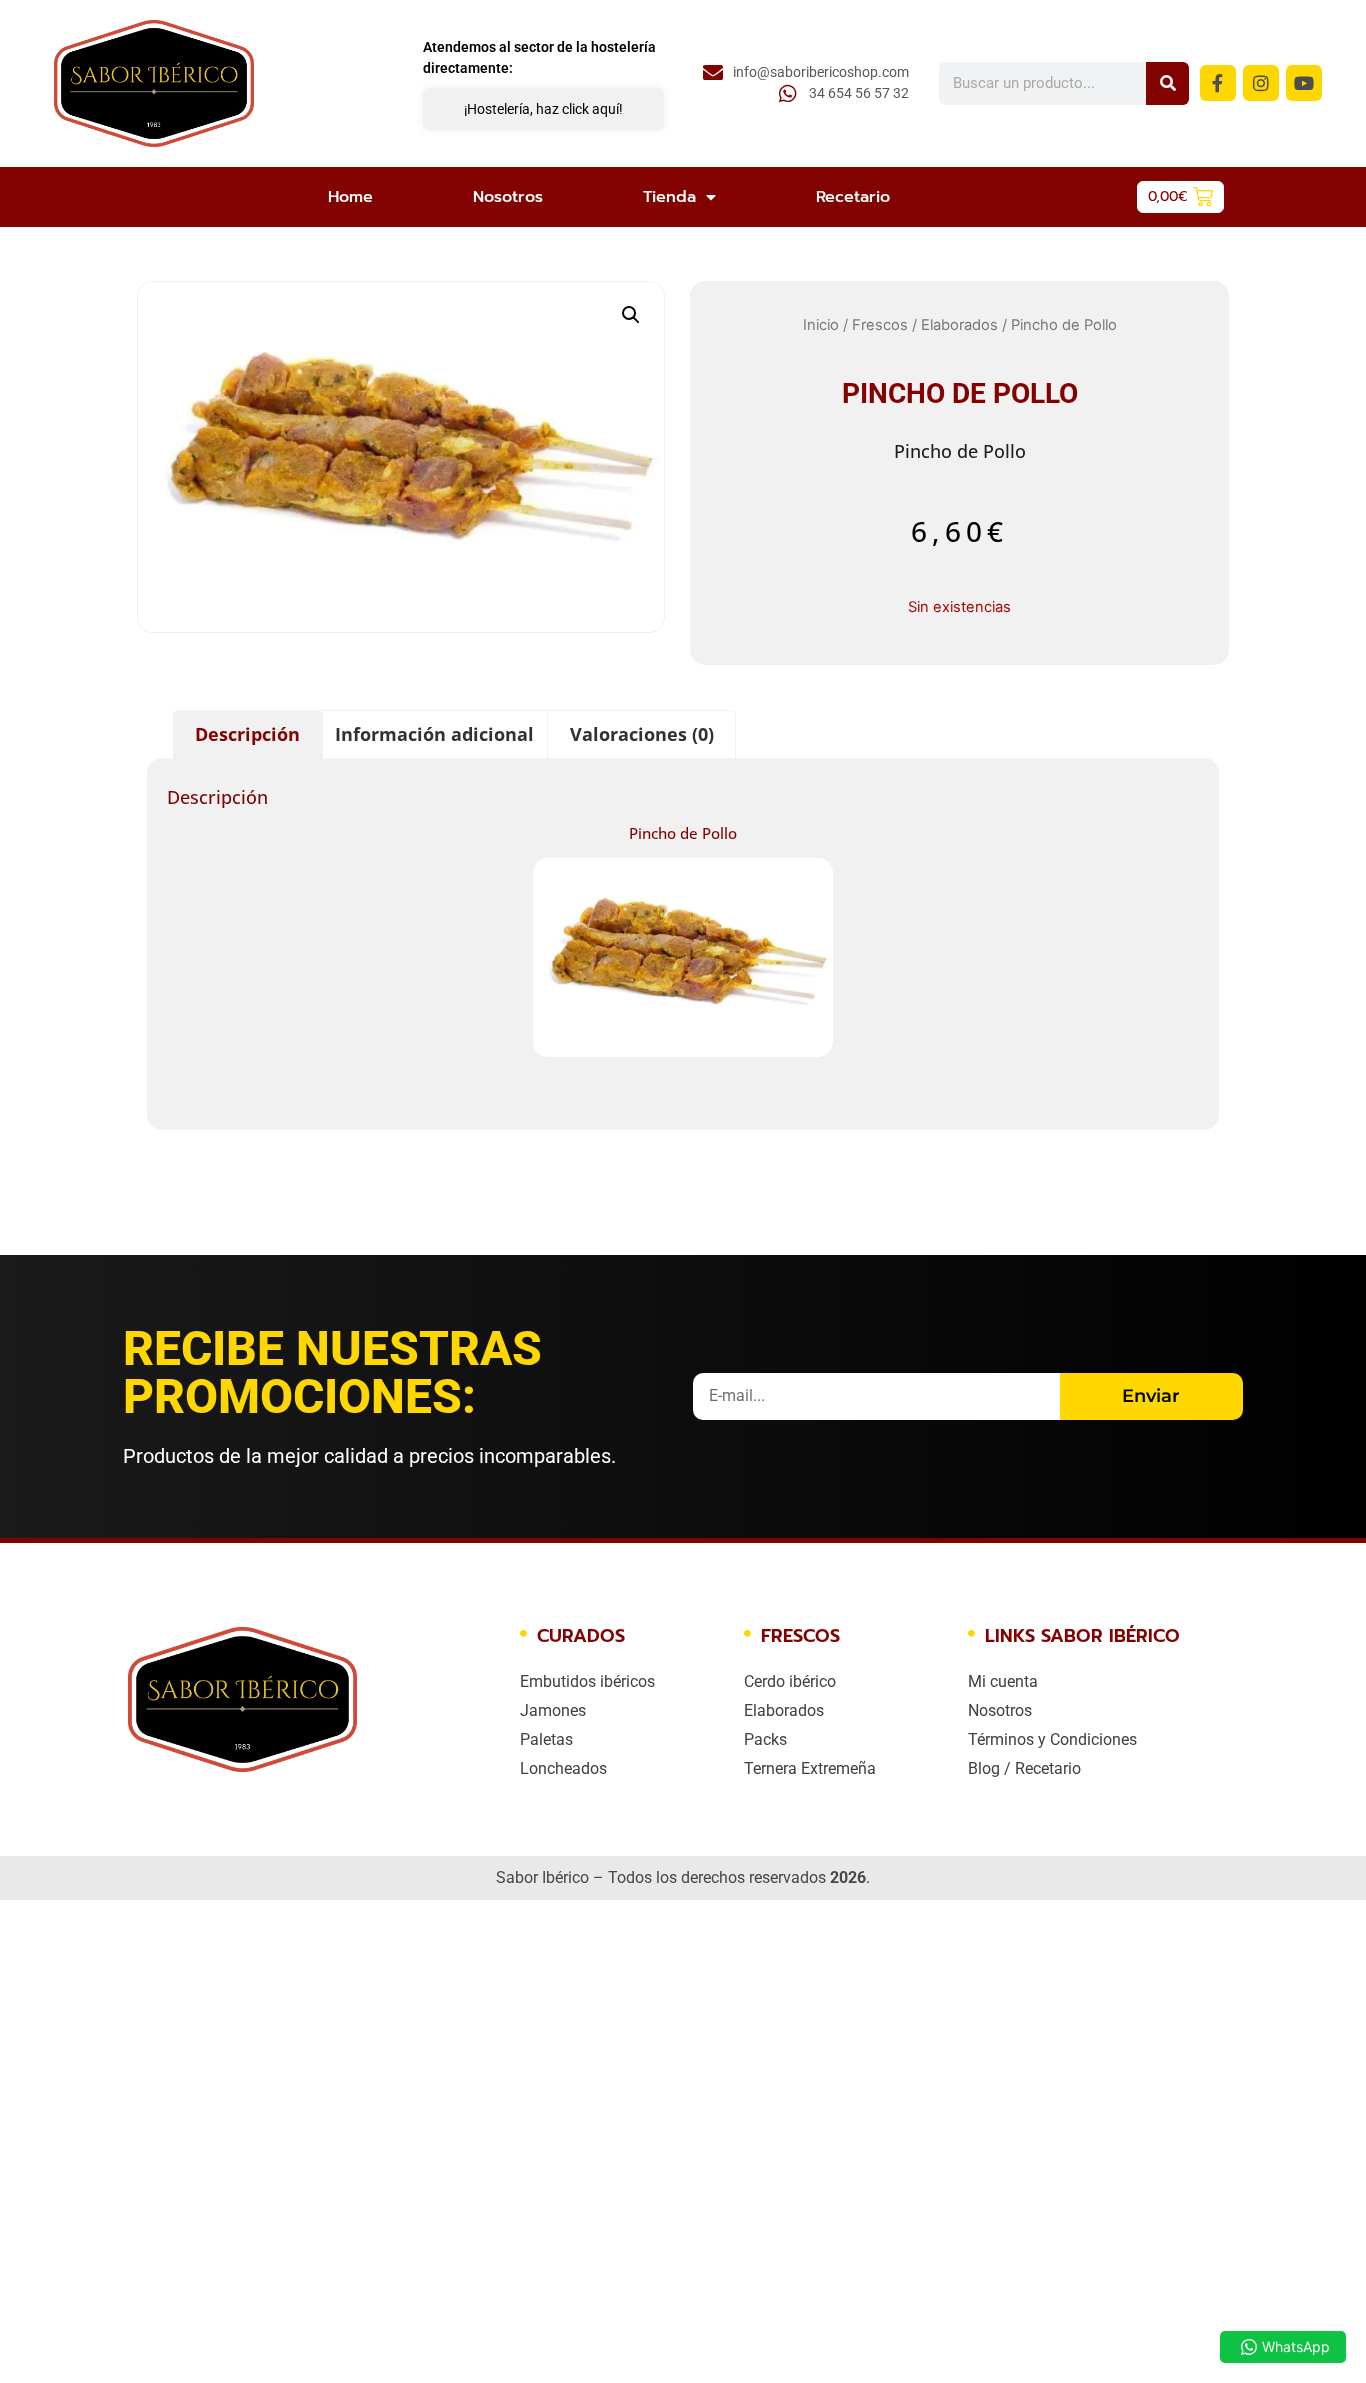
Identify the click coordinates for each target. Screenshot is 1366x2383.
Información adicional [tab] (434, 734)
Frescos (880, 325)
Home (350, 197)
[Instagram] (1261, 83)
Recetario (853, 197)
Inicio (821, 325)
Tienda (669, 197)
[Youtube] (1304, 83)
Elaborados (959, 325)
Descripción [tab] (247, 734)
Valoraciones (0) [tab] (642, 734)
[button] (631, 315)
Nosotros (508, 197)
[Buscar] (1167, 83)
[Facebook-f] (1218, 83)
